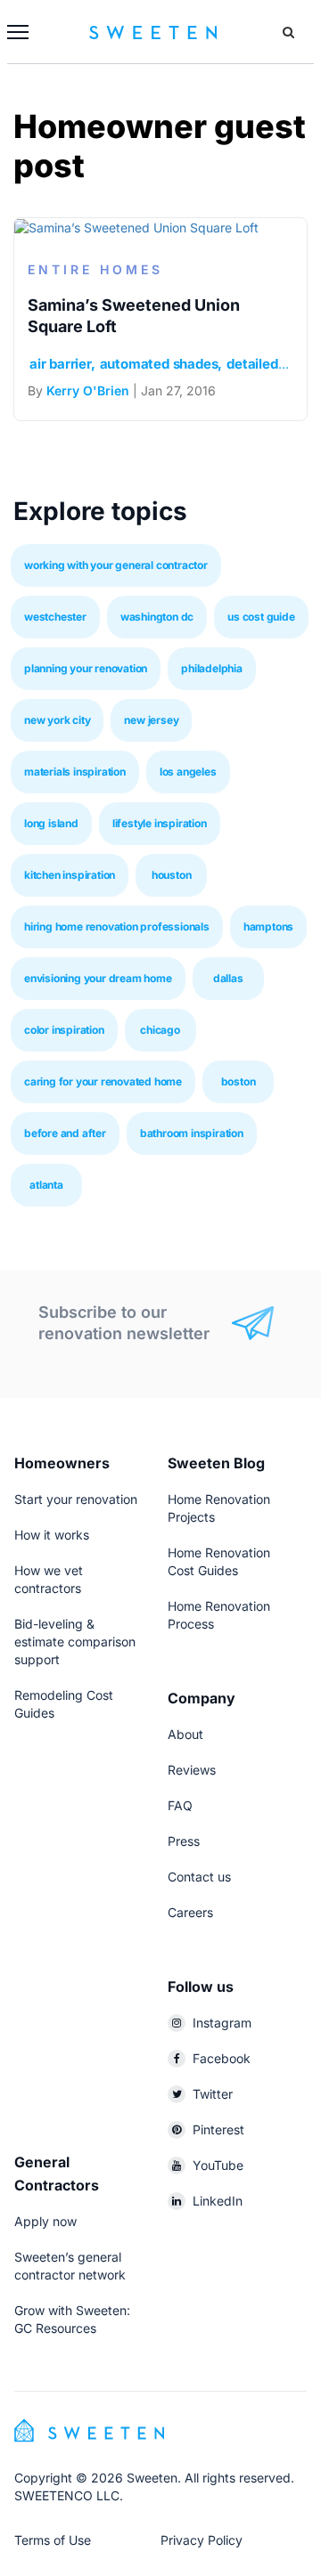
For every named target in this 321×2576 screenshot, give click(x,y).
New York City (57, 720)
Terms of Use (53, 2540)
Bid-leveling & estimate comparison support (75, 1641)
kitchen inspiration (70, 875)
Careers (190, 1912)
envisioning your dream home (98, 978)
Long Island (51, 823)
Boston (239, 1081)
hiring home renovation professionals (117, 926)
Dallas (228, 978)
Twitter (213, 2094)
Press (184, 1841)
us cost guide (261, 617)
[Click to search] (288, 32)
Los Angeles (188, 772)
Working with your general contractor (116, 565)
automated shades (159, 364)
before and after (65, 1133)
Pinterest (218, 2129)
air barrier (60, 364)
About (185, 1734)
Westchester (55, 617)
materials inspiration (75, 772)
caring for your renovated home (103, 1081)
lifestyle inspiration (160, 823)
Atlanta (46, 1185)
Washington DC (157, 617)
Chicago (160, 1030)
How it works (52, 1535)
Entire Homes (95, 269)
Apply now (45, 2221)
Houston (172, 875)
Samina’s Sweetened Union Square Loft (134, 316)
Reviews (192, 1770)
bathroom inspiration (192, 1133)
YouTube (218, 2165)
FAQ (180, 1805)
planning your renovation (86, 668)
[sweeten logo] (89, 2429)
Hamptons (268, 926)
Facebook (222, 2058)
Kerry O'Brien (88, 390)
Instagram (222, 2023)
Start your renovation (76, 1499)
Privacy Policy (202, 2540)
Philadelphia (212, 668)
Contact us (199, 1877)
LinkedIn (218, 2201)
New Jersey (151, 720)
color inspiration (64, 1030)
